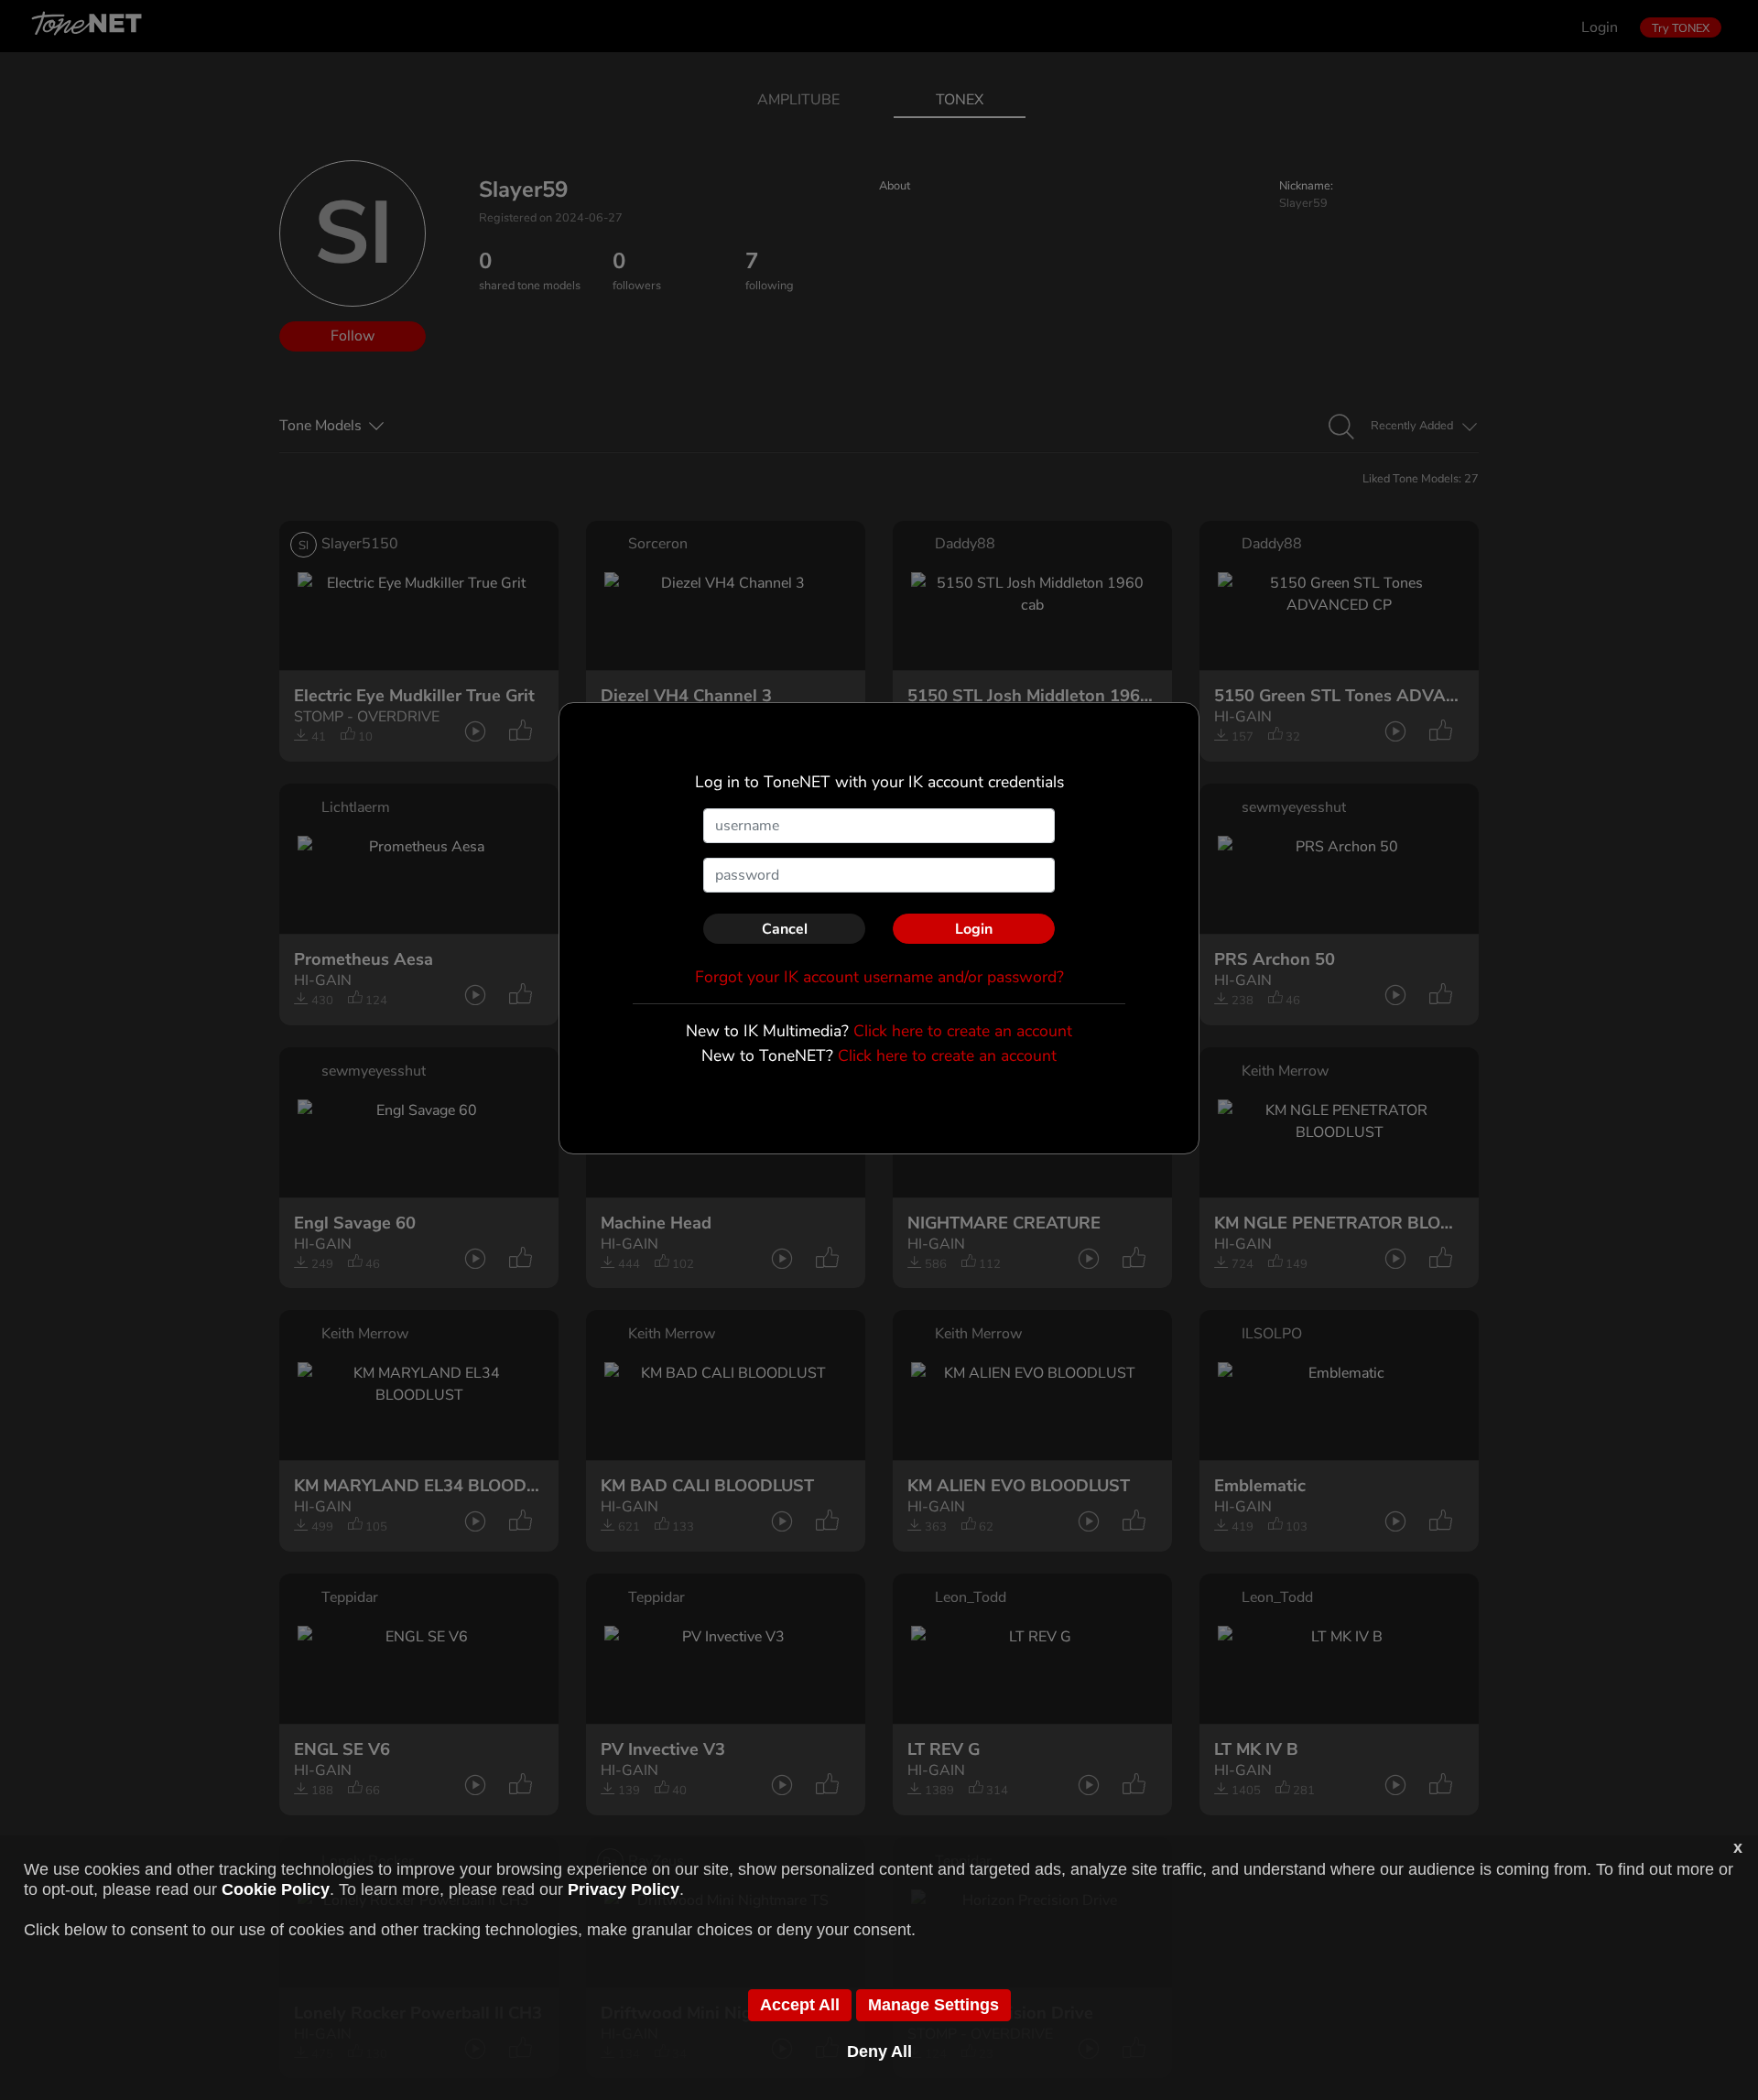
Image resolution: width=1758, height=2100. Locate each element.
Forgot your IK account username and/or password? (879, 977)
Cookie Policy (276, 1889)
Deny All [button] (879, 2051)
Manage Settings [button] (933, 2005)
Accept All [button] (800, 2005)
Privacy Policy (624, 1889)
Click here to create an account (963, 1031)
